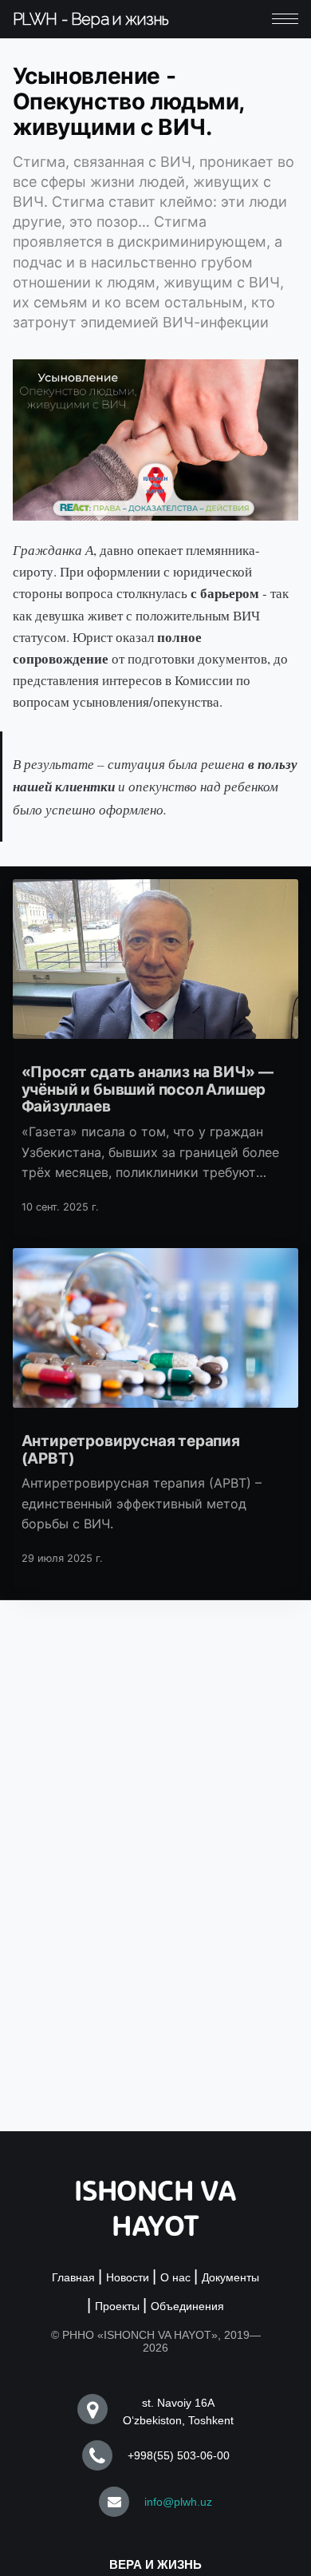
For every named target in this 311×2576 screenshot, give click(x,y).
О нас (175, 2277)
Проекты (117, 2306)
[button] (285, 19)
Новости (128, 2277)
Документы (230, 2277)
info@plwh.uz (178, 2502)
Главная (73, 2277)
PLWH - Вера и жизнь (91, 19)
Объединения (187, 2306)
